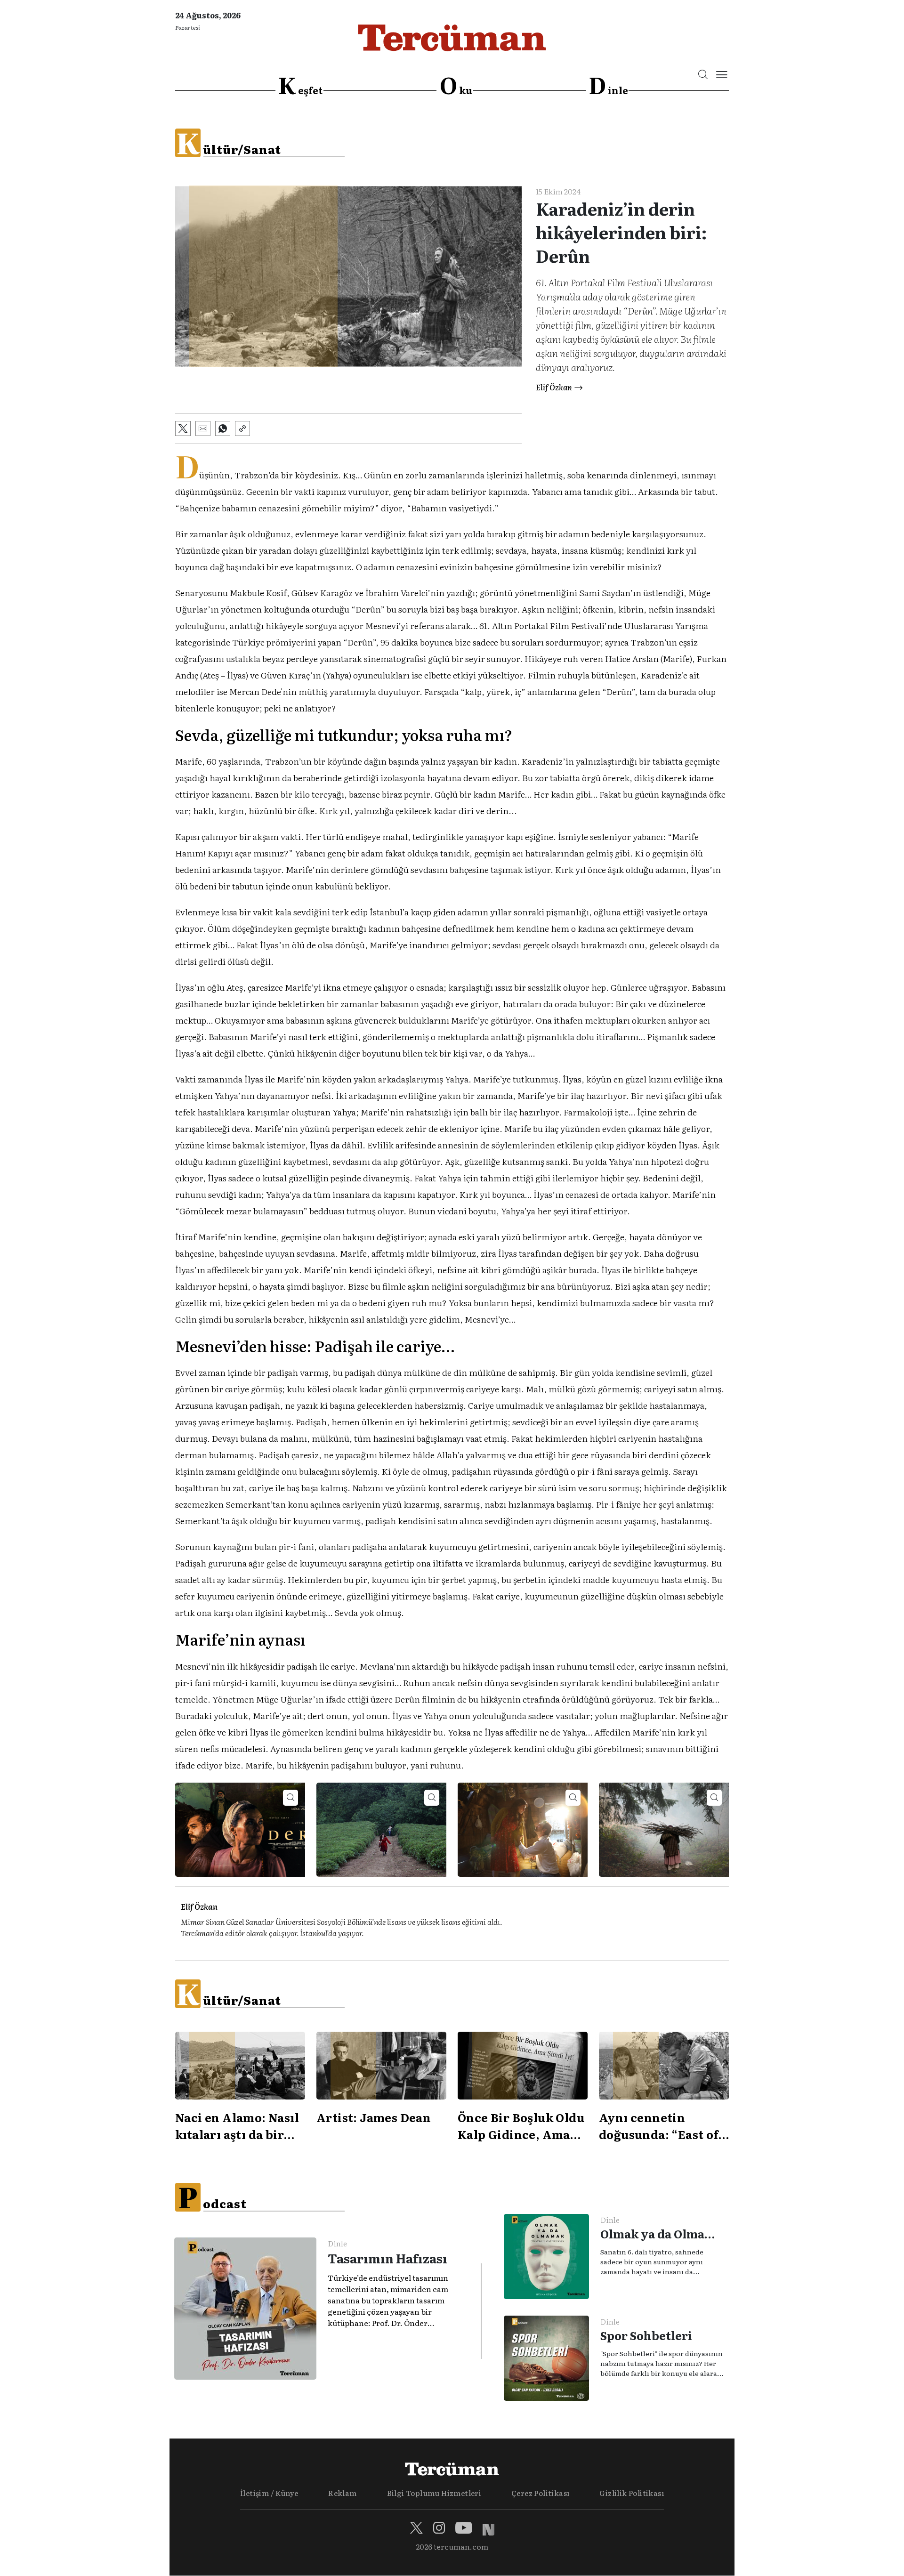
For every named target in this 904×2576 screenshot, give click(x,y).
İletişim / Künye (269, 2493)
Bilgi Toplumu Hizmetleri (434, 2493)
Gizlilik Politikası (632, 2493)
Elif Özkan (554, 387)
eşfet (300, 86)
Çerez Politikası (540, 2493)
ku (456, 86)
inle (608, 86)
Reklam (342, 2493)
